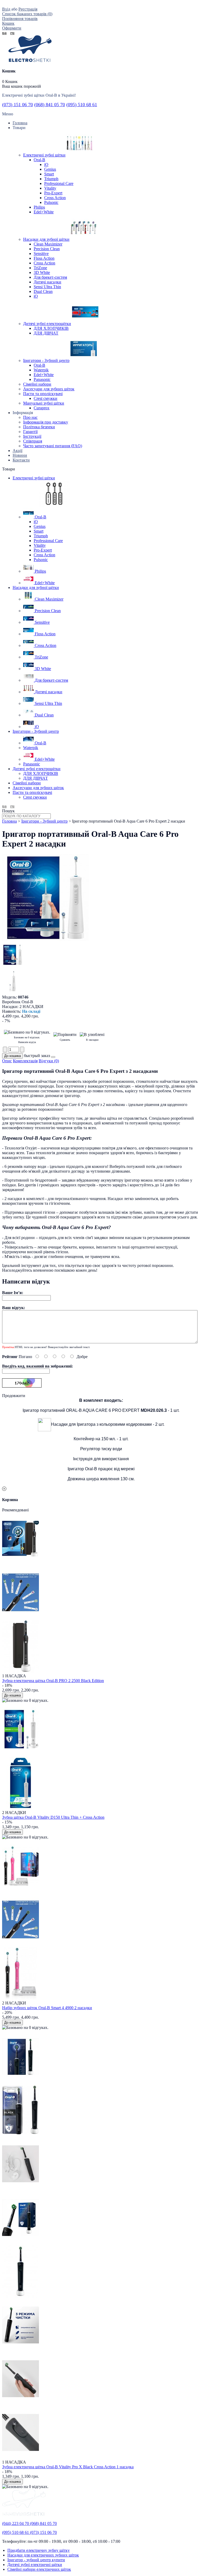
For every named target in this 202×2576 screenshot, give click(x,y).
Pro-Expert (53, 193)
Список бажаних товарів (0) (27, 14)
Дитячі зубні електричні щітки (35, 2565)
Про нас (30, 417)
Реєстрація (28, 9)
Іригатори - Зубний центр (44, 821)
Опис (7, 1061)
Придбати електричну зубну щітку (39, 2550)
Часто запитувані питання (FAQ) (53, 446)
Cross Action (55, 198)
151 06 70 (17, 105)
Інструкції (32, 436)
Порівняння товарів (20, 19)
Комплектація (25, 1061)
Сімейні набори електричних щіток (39, 2569)
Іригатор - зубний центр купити (36, 2560)
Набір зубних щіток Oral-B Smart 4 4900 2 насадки (47, 2008)
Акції (17, 451)
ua (4, 33)
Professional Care (59, 183)
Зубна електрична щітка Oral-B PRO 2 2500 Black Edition (53, 1681)
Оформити (12, 28)
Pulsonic (51, 202)
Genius (50, 169)
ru (12, 33)
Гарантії (30, 432)
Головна (9, 821)
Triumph (51, 179)
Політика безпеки (39, 427)
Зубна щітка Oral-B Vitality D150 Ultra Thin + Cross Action (53, 1817)
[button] (53, 1057)
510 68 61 (82, 105)
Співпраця (33, 441)
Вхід (6, 9)
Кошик (8, 23)
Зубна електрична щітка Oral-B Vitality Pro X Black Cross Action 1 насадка (68, 2467)
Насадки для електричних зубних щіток (43, 2555)
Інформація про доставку (46, 422)
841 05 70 (50, 105)
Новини (20, 455)
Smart (49, 174)
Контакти (21, 460)
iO (46, 164)
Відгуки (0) (49, 1061)
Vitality (50, 188)
